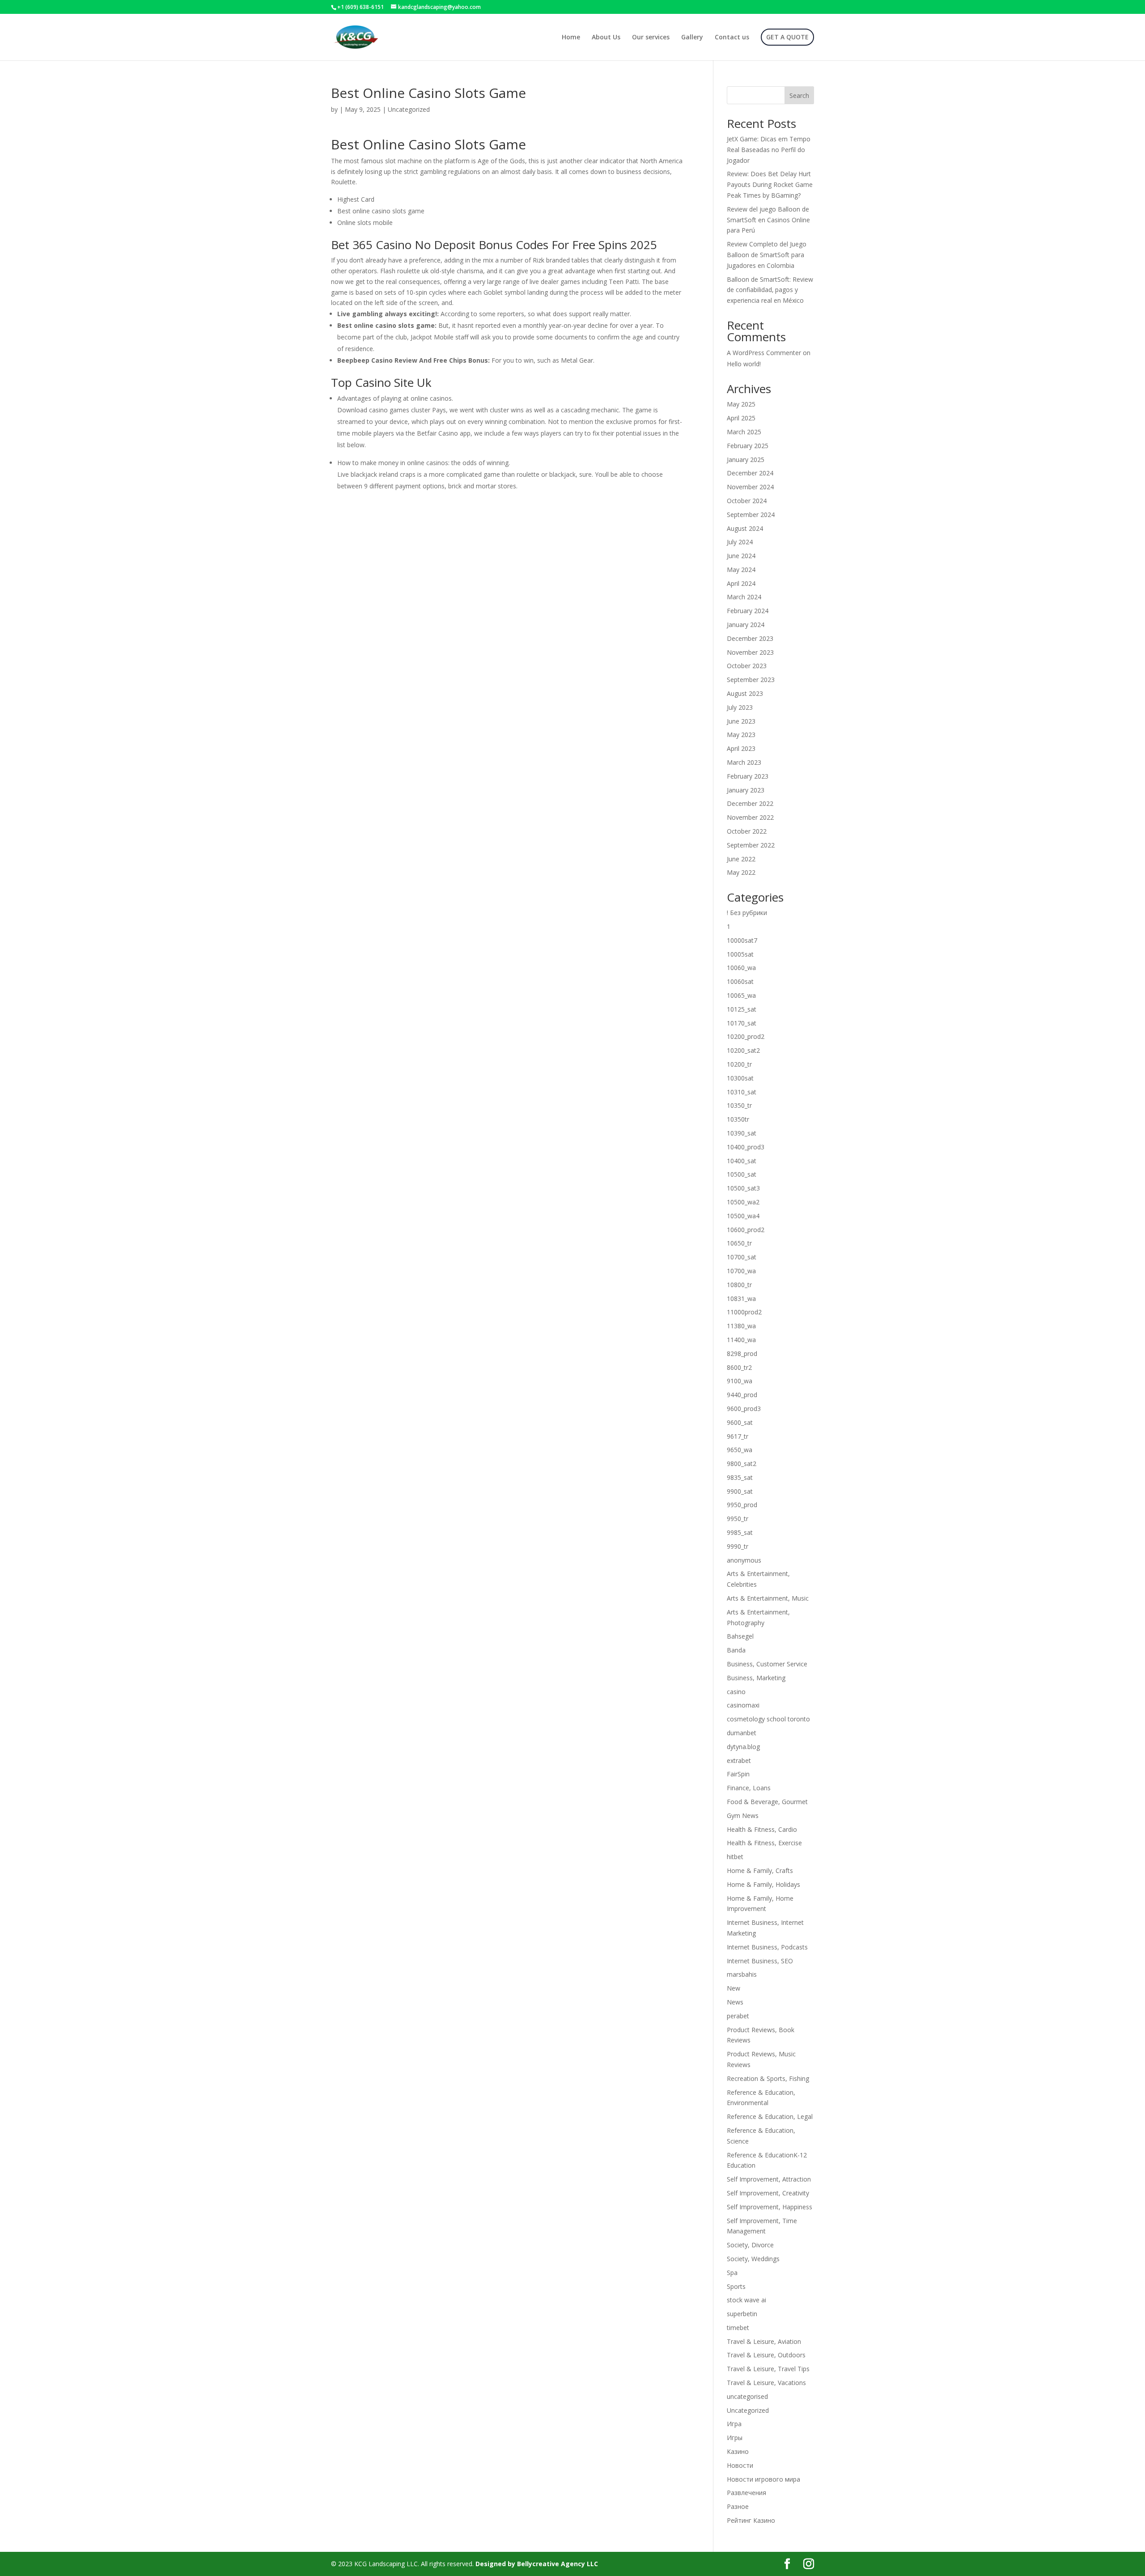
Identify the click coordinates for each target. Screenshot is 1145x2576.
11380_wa (741, 1326)
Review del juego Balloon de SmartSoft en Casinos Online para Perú (768, 220)
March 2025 (744, 432)
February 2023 (748, 776)
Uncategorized (748, 2410)
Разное (738, 2506)
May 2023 (741, 735)
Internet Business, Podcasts (767, 1947)
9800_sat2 (742, 1464)
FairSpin (738, 1774)
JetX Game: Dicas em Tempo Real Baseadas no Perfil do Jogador (769, 150)
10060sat (740, 981)
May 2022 (741, 872)
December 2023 (750, 638)
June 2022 (741, 859)
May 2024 (741, 570)
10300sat (740, 1078)
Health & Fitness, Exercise (764, 1843)
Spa (732, 2273)
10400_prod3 (746, 1147)
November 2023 (750, 652)
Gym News (743, 1815)
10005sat (740, 954)
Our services (651, 38)
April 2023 (741, 748)
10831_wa (741, 1299)
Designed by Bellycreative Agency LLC (537, 2564)
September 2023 (751, 680)
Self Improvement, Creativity (768, 2193)
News (735, 2002)
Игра (734, 2424)
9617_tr (738, 1436)
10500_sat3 (743, 1188)
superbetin (742, 2314)
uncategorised (747, 2396)
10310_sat (742, 1092)
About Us (606, 38)
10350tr (738, 1119)
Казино (738, 2451)
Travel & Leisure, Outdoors (766, 2355)
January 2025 (746, 460)
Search (799, 95)
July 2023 (740, 707)
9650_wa (740, 1450)
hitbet (735, 1857)
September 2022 (751, 845)
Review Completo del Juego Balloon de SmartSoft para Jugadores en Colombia (767, 255)
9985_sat (740, 1532)
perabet (738, 2016)
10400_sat (742, 1161)
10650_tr (739, 1243)
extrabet (739, 1760)
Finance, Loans (749, 1788)
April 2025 (741, 418)
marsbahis (742, 1974)
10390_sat (742, 1133)
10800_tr (739, 1285)
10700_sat (742, 1257)
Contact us (732, 38)
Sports (736, 2286)
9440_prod (742, 1395)
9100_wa (740, 1381)
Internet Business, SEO (760, 1961)
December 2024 (750, 473)
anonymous (744, 1560)
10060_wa (741, 968)
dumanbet (742, 1733)
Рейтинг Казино (751, 2520)
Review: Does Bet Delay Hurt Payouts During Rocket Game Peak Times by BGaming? (770, 184)
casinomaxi (743, 1705)
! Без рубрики (747, 913)
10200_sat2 (743, 1050)
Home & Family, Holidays (763, 1884)
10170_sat (742, 1023)
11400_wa (741, 1340)
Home (571, 38)
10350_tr (739, 1105)
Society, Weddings (753, 2259)
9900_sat (740, 1491)
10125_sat (742, 1009)
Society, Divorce (750, 2245)
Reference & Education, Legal (770, 2116)
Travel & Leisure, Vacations (766, 2383)
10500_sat (742, 1174)
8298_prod (742, 1354)
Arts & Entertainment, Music (768, 1598)
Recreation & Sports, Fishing (768, 2078)
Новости (740, 2465)
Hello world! (744, 364)
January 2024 (746, 625)
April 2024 (741, 583)
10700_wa (741, 1271)
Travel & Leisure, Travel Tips (768, 2369)
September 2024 (751, 515)
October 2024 (747, 501)
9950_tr (738, 1519)
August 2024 (745, 528)
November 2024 (750, 487)
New (734, 1988)
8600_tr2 (739, 1367)
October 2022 (747, 831)
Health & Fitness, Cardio (762, 1829)
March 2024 (744, 597)
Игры (735, 2438)
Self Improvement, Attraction (769, 2179)
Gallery (692, 38)
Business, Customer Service (767, 1664)
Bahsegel (740, 1636)
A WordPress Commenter (764, 353)
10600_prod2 (746, 1230)
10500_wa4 (743, 1216)
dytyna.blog (743, 1747)
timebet (738, 2328)
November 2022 (750, 817)
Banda (736, 1650)
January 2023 (746, 790)
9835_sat (740, 1477)
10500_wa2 (743, 1202)
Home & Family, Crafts (760, 1871)
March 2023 (744, 762)
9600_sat (740, 1422)
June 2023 (741, 721)
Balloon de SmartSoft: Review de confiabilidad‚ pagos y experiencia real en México (770, 290)
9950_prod (742, 1505)
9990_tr (738, 1546)
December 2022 (750, 803)
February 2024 (748, 611)
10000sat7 (742, 940)
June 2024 (741, 556)
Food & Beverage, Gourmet (767, 1802)
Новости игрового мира (763, 2479)
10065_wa (741, 995)
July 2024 (740, 542)
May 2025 (741, 404)
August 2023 (745, 693)
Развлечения (746, 2493)
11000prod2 (744, 1312)
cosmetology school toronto (768, 1719)
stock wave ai (746, 2300)
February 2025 (748, 446)
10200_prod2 (746, 1036)
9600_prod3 (744, 1409)
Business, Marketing (756, 1678)
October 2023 (747, 666)
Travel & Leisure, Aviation (764, 2341)
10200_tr (739, 1064)
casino (736, 1692)
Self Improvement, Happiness (770, 2207)
